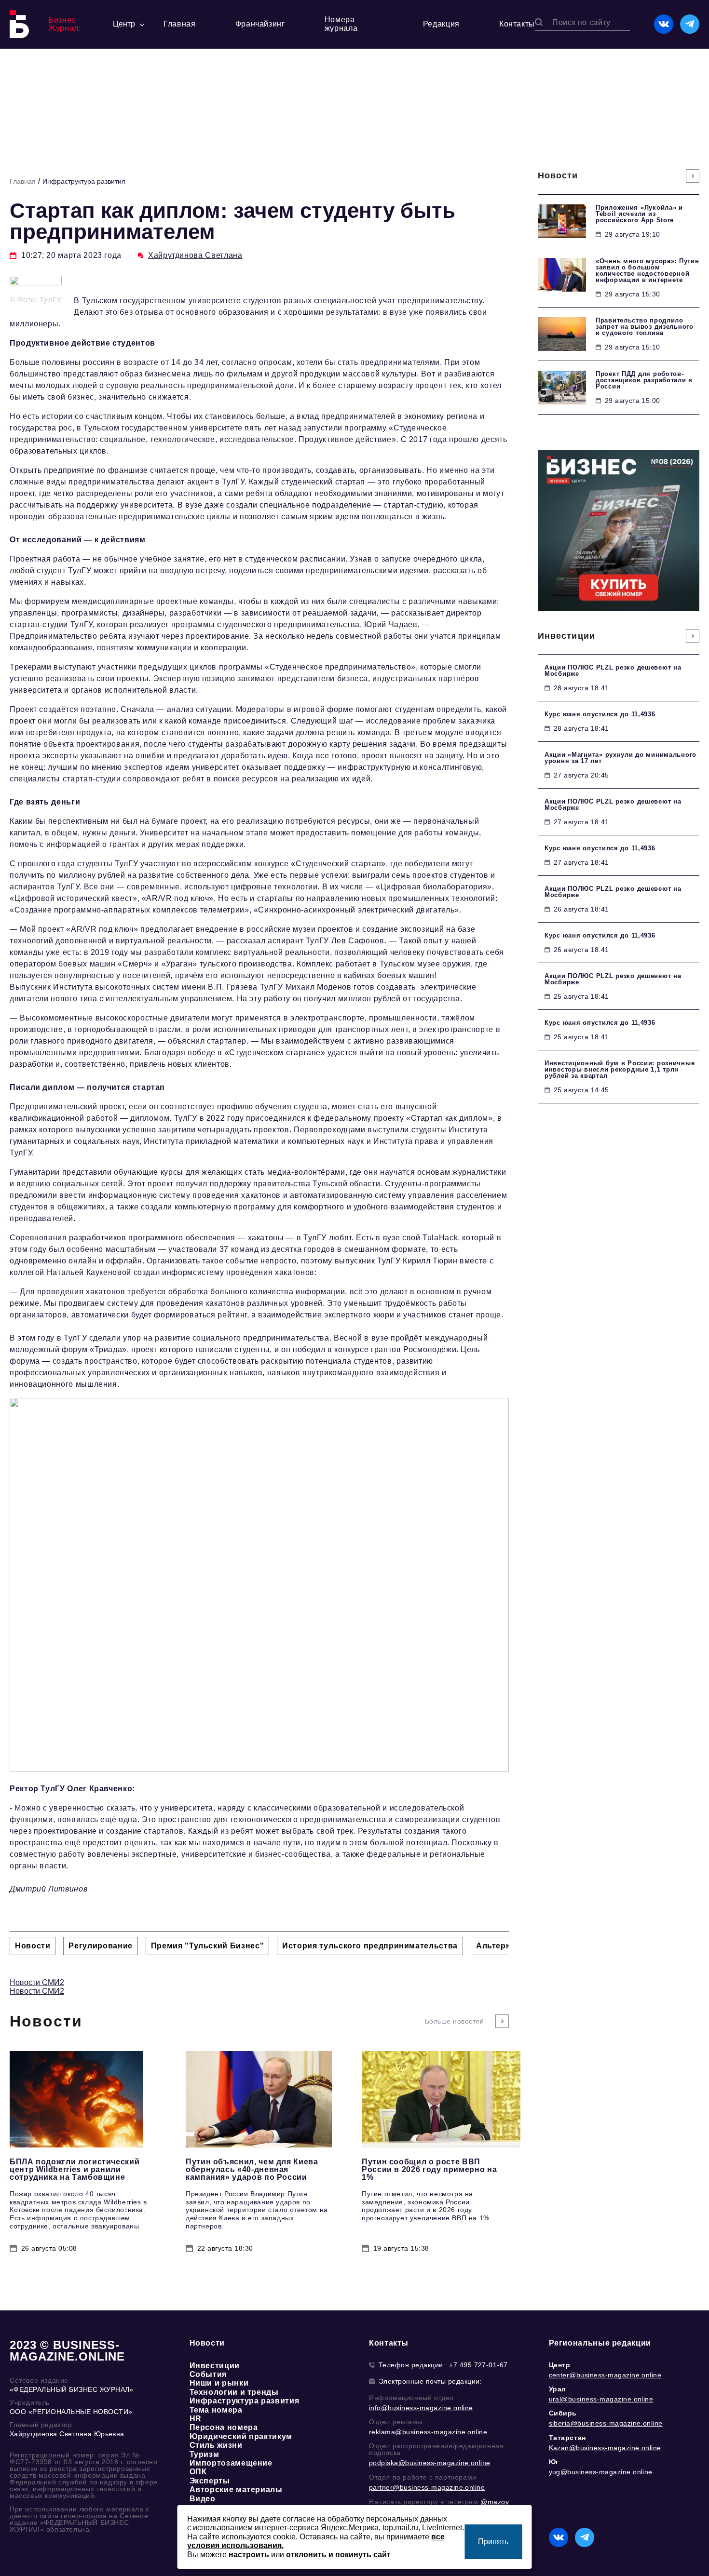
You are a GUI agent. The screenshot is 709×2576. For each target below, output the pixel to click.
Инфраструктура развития (84, 181)
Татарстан (567, 2438)
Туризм (205, 2454)
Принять (493, 2542)
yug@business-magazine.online (601, 2472)
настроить (249, 2555)
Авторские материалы (236, 2489)
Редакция (441, 24)
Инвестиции (215, 2366)
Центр (560, 2365)
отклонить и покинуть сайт (338, 2555)
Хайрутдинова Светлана (195, 255)
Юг (554, 2462)
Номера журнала (341, 24)
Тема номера (216, 2410)
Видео (203, 2499)
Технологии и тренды (234, 2392)
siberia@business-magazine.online (606, 2423)
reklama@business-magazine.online (428, 2432)
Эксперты (210, 2481)
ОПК (198, 2472)
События (208, 2374)
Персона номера (224, 2427)
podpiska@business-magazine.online (430, 2463)
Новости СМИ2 (37, 1982)
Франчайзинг (260, 24)
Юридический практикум (241, 2436)
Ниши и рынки (219, 2383)
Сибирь (563, 2413)
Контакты (517, 24)
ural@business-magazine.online (601, 2399)
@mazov (495, 2502)
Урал (558, 2389)
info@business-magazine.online (421, 2408)
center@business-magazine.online (605, 2375)
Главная (179, 24)
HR (196, 2419)
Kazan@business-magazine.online (605, 2448)
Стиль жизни (216, 2445)
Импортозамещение (231, 2463)
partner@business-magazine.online (427, 2487)
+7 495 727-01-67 (478, 2365)
